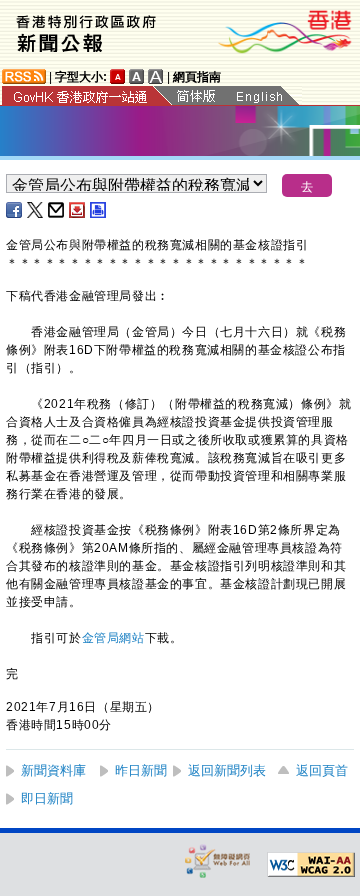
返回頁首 (322, 770)
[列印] (99, 210)
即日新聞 (47, 798)
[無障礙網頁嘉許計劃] (218, 860)
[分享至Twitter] (36, 210)
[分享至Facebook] (15, 210)
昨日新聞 (141, 770)
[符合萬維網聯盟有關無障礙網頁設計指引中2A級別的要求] (311, 865)
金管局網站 (113, 638)
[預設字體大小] (118, 76)
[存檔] (78, 210)
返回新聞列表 (227, 770)
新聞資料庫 (53, 770)
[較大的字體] (137, 76)
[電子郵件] (57, 210)
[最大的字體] (156, 76)
